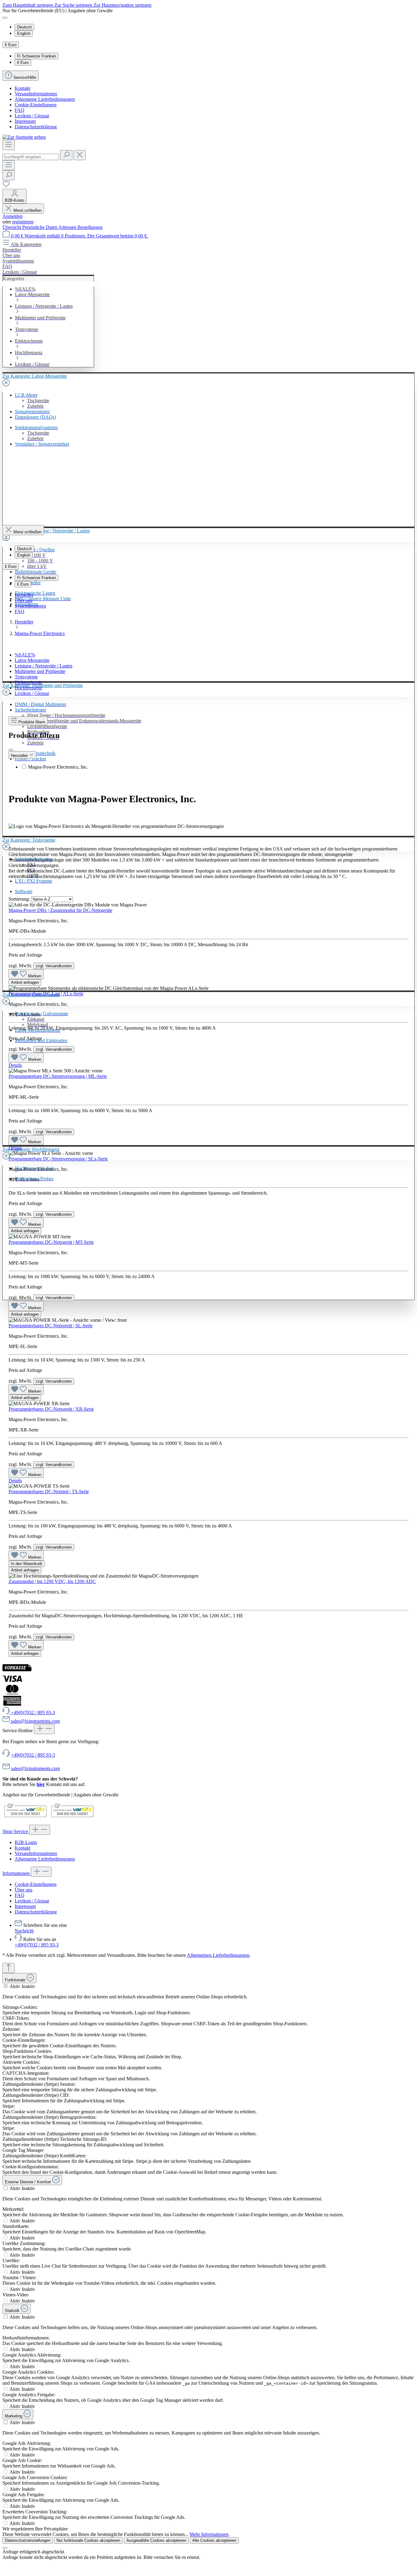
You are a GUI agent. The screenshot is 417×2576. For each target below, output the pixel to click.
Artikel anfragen (25, 982)
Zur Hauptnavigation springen (122, 5)
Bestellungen (90, 227)
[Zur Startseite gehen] (24, 137)
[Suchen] (66, 155)
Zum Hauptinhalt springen (28, 5)
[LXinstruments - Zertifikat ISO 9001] (25, 1817)
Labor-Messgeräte (32, 660)
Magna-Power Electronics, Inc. (58, 767)
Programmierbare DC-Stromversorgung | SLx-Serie (58, 1159)
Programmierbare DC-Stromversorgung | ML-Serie (58, 1076)
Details (15, 1065)
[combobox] (31, 157)
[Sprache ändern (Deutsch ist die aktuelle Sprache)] (5, 18)
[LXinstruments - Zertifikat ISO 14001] (72, 1817)
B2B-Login (26, 1842)
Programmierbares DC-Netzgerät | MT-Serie (51, 1242)
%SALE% (25, 655)
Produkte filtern (32, 722)
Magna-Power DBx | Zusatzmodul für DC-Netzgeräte (60, 910)
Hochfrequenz (28, 688)
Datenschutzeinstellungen (28, 2540)
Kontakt (22, 88)
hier (41, 1784)
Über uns (24, 600)
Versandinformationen (36, 94)
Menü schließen (27, 210)
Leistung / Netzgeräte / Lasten (44, 666)
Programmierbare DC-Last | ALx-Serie (46, 994)
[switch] (6, 1986)
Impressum (25, 121)
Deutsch (24, 27)
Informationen (17, 1873)
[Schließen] (5, 2548)
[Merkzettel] (6, 186)
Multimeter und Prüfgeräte (40, 671)
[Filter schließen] (11, 750)
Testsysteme (26, 677)
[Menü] (9, 145)
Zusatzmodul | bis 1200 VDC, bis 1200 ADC (52, 1581)
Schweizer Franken (36, 56)
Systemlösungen (30, 606)
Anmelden (13, 216)
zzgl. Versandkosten (54, 966)
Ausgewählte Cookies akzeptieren (156, 2540)
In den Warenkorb (27, 1564)
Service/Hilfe (25, 77)
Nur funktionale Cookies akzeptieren (88, 2540)
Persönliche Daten (40, 227)
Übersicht (12, 227)
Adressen (68, 227)
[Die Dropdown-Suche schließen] (80, 155)
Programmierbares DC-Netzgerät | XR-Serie (51, 1409)
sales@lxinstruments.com (35, 1768)
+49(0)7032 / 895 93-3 (33, 1755)
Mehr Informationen (209, 2534)
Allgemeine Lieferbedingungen (45, 99)
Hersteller (24, 595)
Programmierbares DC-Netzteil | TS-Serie (49, 1492)
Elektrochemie (29, 682)
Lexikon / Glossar (32, 116)
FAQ (20, 110)
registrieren (23, 222)
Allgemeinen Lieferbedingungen (218, 1955)
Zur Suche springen (74, 5)
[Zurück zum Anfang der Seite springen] (9, 1968)
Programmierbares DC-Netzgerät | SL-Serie (51, 1326)
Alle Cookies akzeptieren (214, 2540)
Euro (23, 62)
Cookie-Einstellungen (36, 105)
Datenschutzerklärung (36, 127)
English (24, 33)
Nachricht (24, 1931)
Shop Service (16, 1831)
